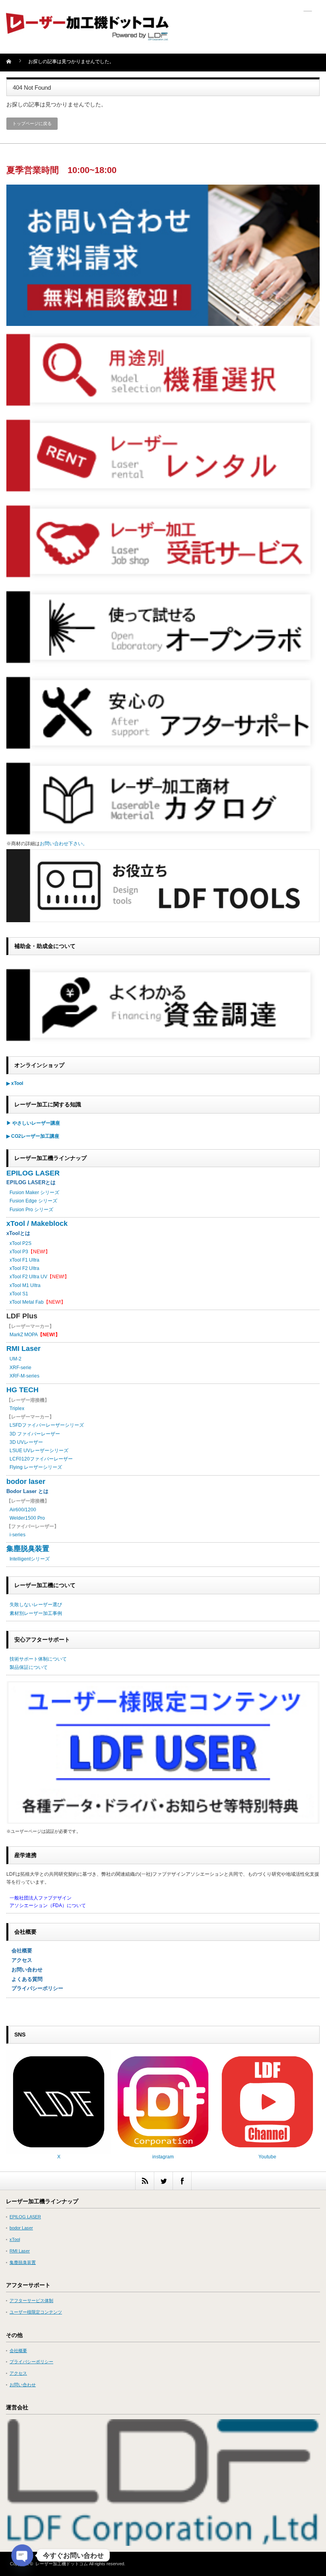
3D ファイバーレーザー (35, 1434)
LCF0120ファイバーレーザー (41, 1459)
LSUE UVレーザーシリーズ (39, 1451)
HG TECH (22, 1390)
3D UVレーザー (26, 1442)
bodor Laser (21, 2228)
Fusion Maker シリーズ (34, 1193)
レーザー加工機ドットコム (62, 2564)
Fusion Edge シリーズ (33, 1201)
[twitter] (163, 2181)
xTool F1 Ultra (24, 1260)
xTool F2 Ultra (24, 1268)
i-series (17, 1535)
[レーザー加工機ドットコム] (87, 37)
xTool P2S (20, 1243)
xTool (15, 2239)
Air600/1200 (23, 1510)
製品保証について (29, 1667)
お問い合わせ (24, 1970)
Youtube (267, 2157)
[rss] (145, 2181)
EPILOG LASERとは (31, 1182)
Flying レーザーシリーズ (36, 1467)
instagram (163, 2157)
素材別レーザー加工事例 (36, 1613)
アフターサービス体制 (31, 2300)
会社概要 (19, 1951)
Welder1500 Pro (27, 1518)
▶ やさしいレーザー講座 (33, 1123)
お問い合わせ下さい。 (64, 844)
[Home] (13, 64)
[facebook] (182, 2181)
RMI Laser (23, 1349)
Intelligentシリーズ (30, 1559)
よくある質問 (24, 1979)
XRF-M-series (24, 1376)
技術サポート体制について (38, 1659)
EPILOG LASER (33, 1173)
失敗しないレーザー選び (36, 1605)
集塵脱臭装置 (28, 1549)
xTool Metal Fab (27, 1302)
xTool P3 (19, 1252)
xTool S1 (19, 1294)
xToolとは (18, 1233)
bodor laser (26, 1482)
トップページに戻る (32, 123)
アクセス (19, 1960)
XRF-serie (20, 1368)
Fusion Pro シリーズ (31, 1210)
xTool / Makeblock (37, 1223)
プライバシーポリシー (35, 1988)
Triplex (17, 1408)
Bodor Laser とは (27, 1491)
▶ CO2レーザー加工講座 (33, 1136)
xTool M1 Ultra (25, 1285)
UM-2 (16, 1359)
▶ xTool (15, 1083)
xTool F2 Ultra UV (28, 1277)
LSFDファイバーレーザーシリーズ (47, 1425)
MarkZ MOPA (35, 1335)
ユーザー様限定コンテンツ (36, 2312)
